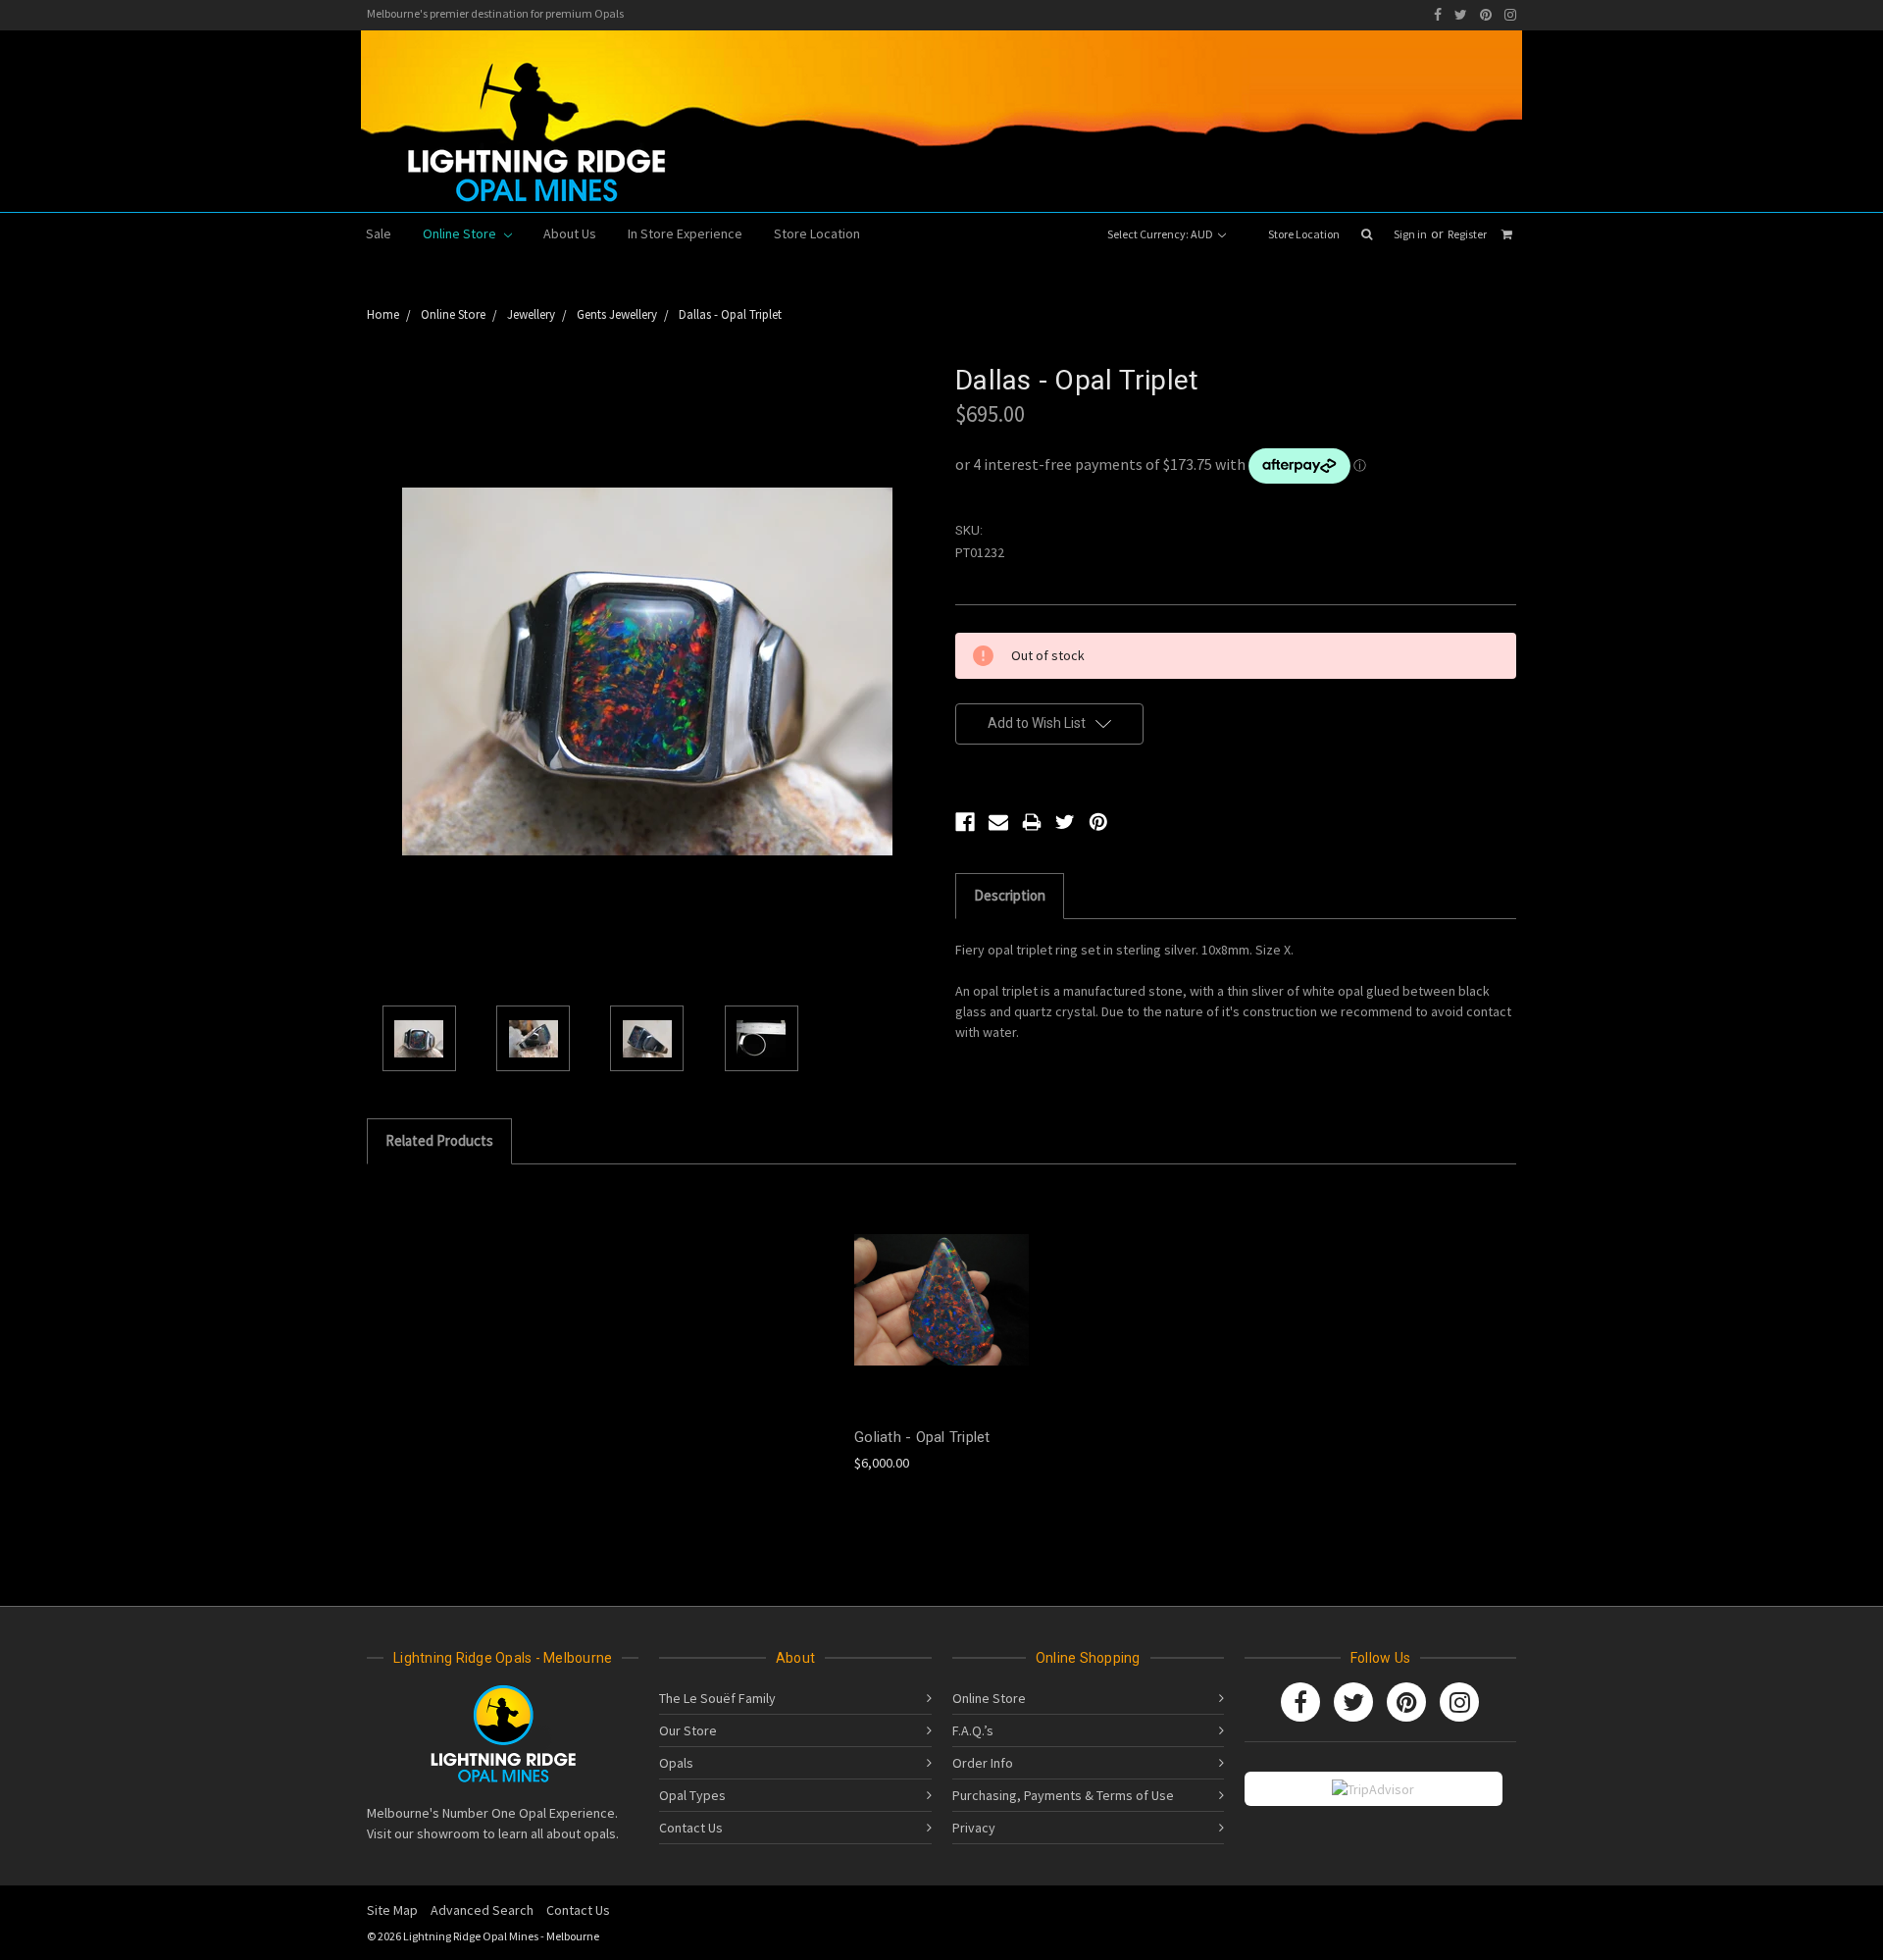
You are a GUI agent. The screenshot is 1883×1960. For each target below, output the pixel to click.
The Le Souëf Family (717, 1698)
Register (1467, 234)
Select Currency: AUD (1161, 234)
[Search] (1367, 234)
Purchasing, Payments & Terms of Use (1063, 1795)
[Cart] (1507, 234)
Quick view (941, 1283)
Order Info (983, 1763)
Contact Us (691, 1828)
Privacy (974, 1828)
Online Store (461, 233)
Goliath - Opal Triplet (922, 1437)
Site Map (392, 1910)
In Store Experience (685, 233)
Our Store (688, 1730)
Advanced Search (482, 1910)
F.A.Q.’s (973, 1730)
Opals (676, 1763)
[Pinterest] (1486, 15)
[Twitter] (1461, 15)
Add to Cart (941, 1317)
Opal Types (692, 1795)
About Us (570, 233)
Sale (379, 233)
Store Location (1304, 234)
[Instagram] (1510, 15)
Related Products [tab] (439, 1140)
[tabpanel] (942, 1330)
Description (1010, 895)
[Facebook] (1438, 15)
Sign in (1410, 234)
